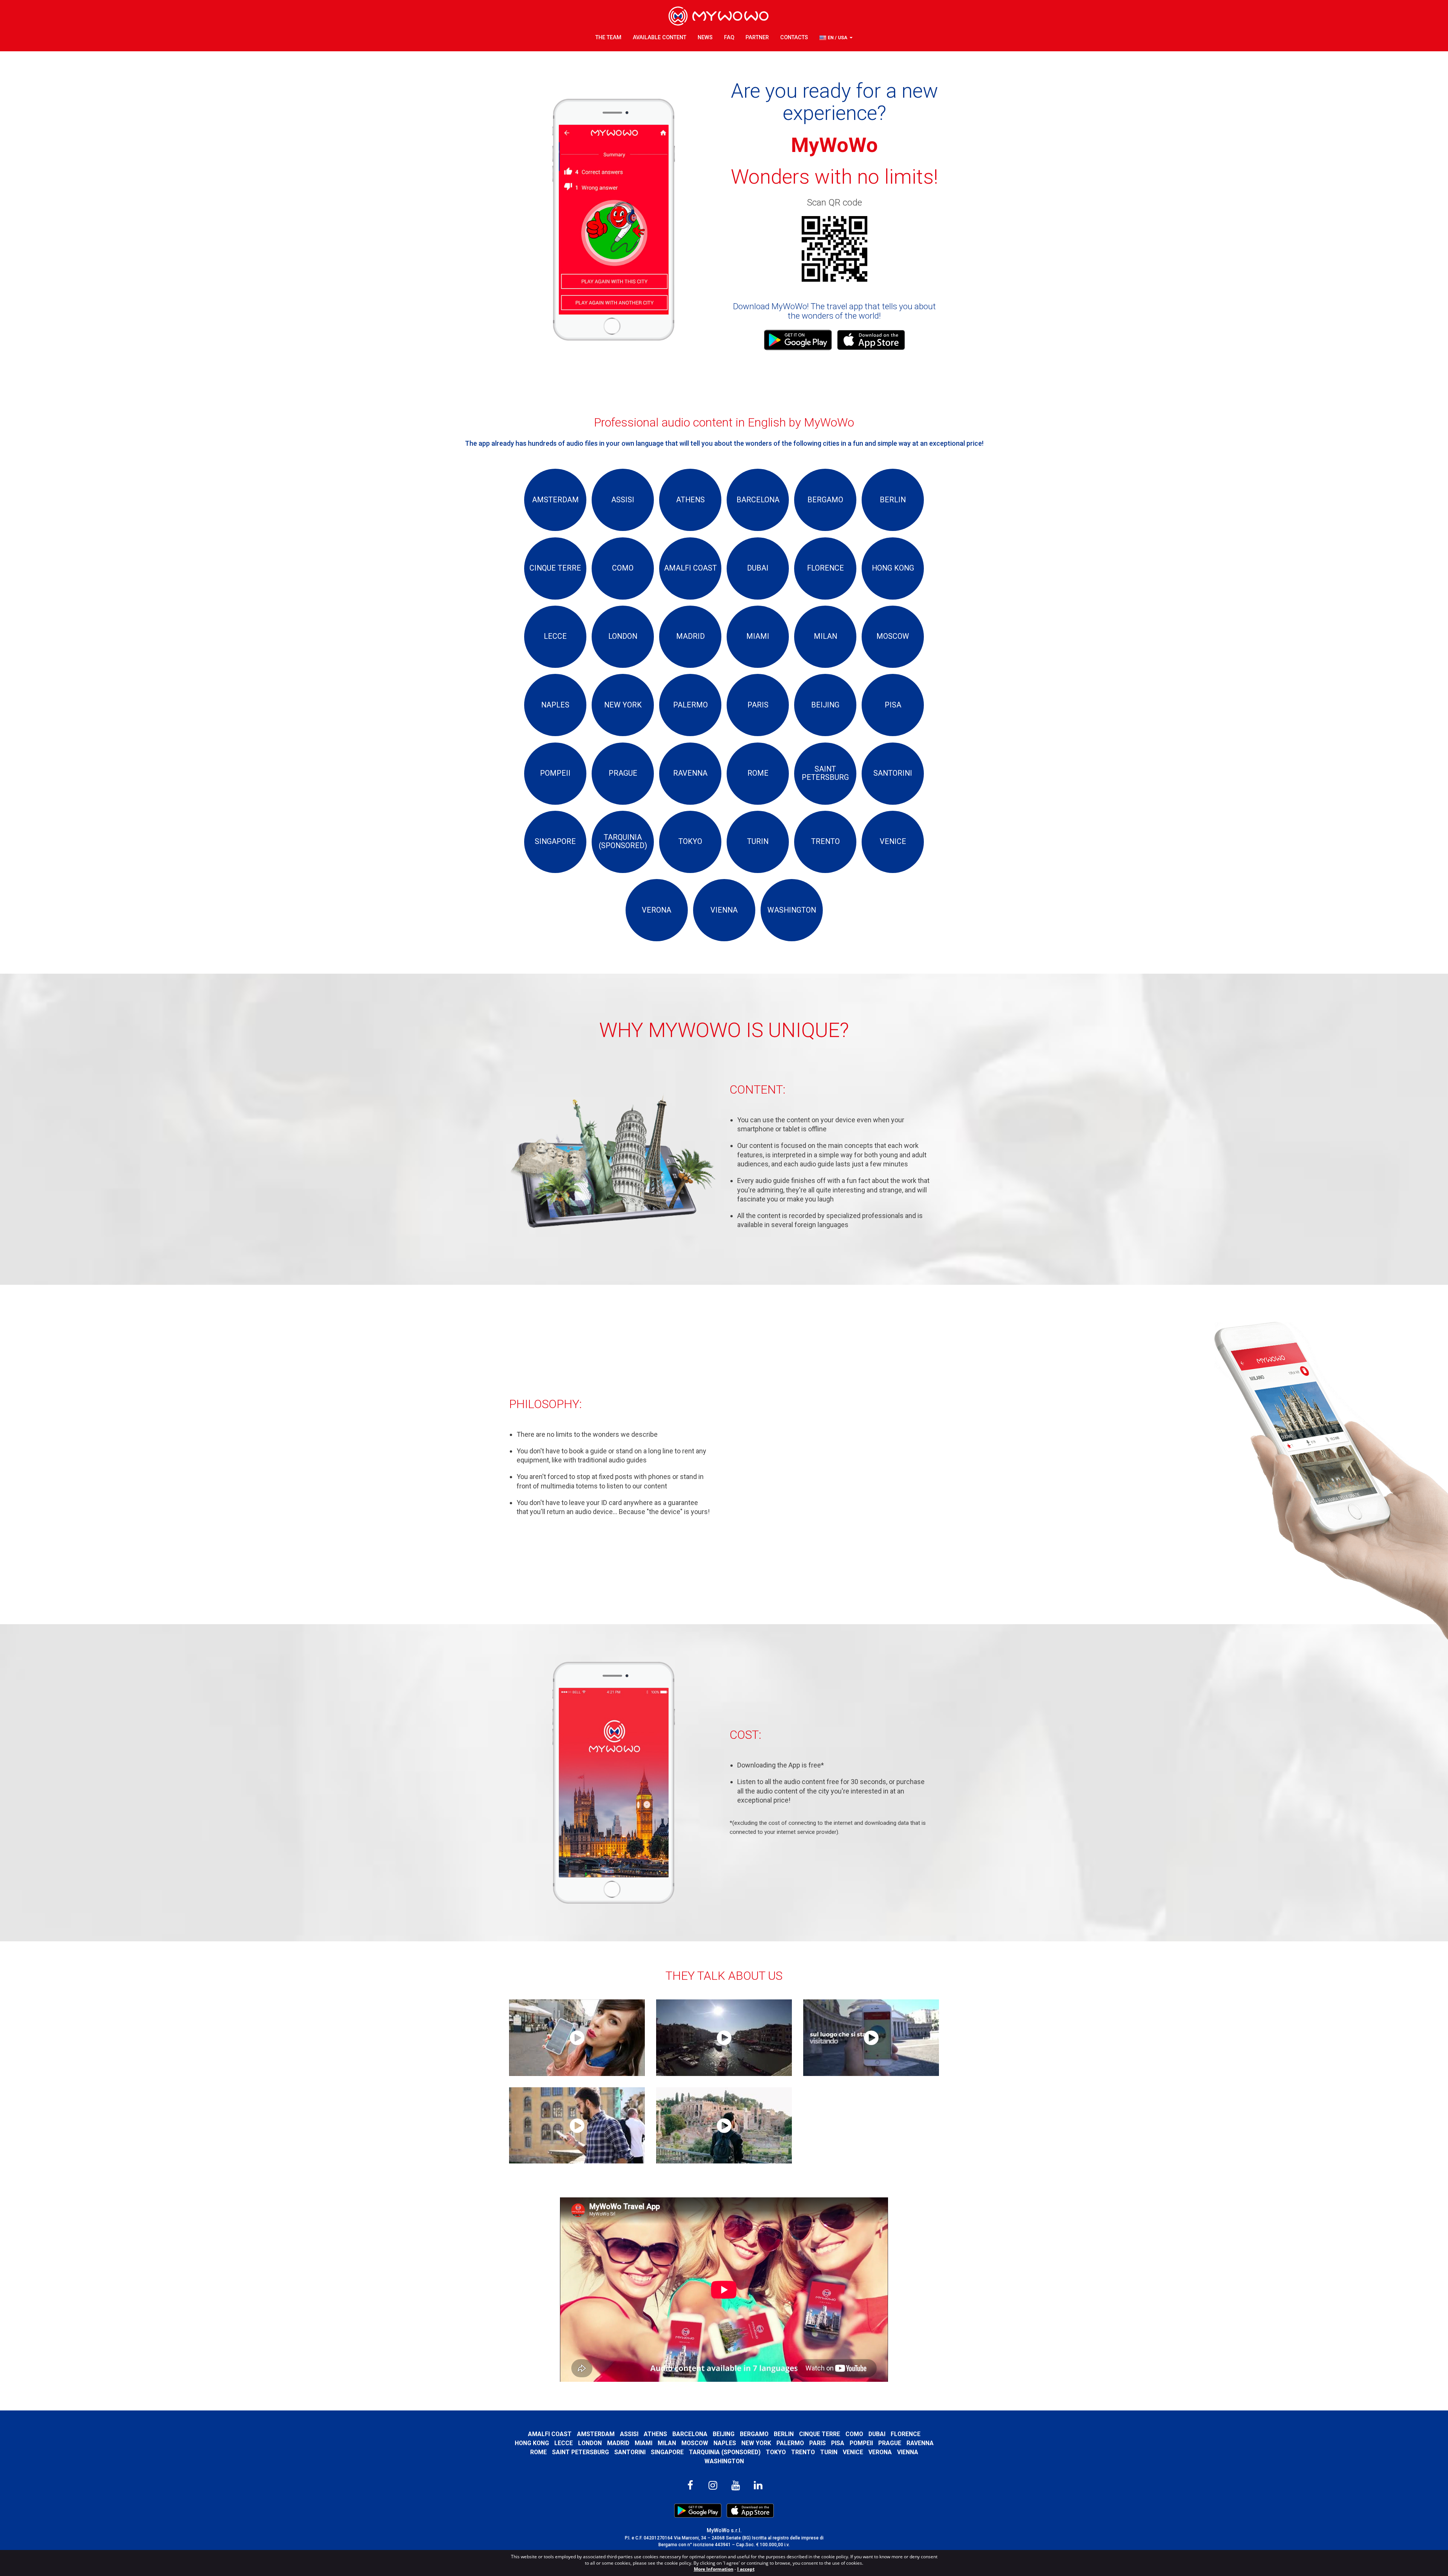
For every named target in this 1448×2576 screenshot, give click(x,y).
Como (854, 2434)
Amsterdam (596, 2434)
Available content (660, 38)
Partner (757, 38)
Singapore (667, 2452)
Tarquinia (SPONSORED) (725, 2452)
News (705, 38)
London (590, 2443)
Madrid (618, 2443)
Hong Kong (532, 2443)
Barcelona (690, 2434)
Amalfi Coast (550, 2434)
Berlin (784, 2434)
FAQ (729, 38)
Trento (803, 2452)
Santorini (630, 2452)
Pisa (838, 2443)
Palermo (790, 2443)
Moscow (695, 2443)
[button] (836, 38)
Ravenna (920, 2443)
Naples (725, 2443)
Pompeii (861, 2443)
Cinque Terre (820, 2434)
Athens (655, 2434)
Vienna (908, 2452)
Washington (724, 2461)
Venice (853, 2452)
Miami (643, 2443)
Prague (890, 2443)
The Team (608, 38)
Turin (829, 2452)
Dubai (877, 2434)
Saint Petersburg (581, 2452)
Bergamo (754, 2434)
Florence (906, 2434)
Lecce (564, 2443)
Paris (818, 2443)
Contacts (794, 38)
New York (756, 2443)
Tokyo (776, 2452)
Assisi (629, 2434)
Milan (667, 2443)
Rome (538, 2452)
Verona (880, 2452)
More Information (714, 2569)
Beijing (724, 2434)
